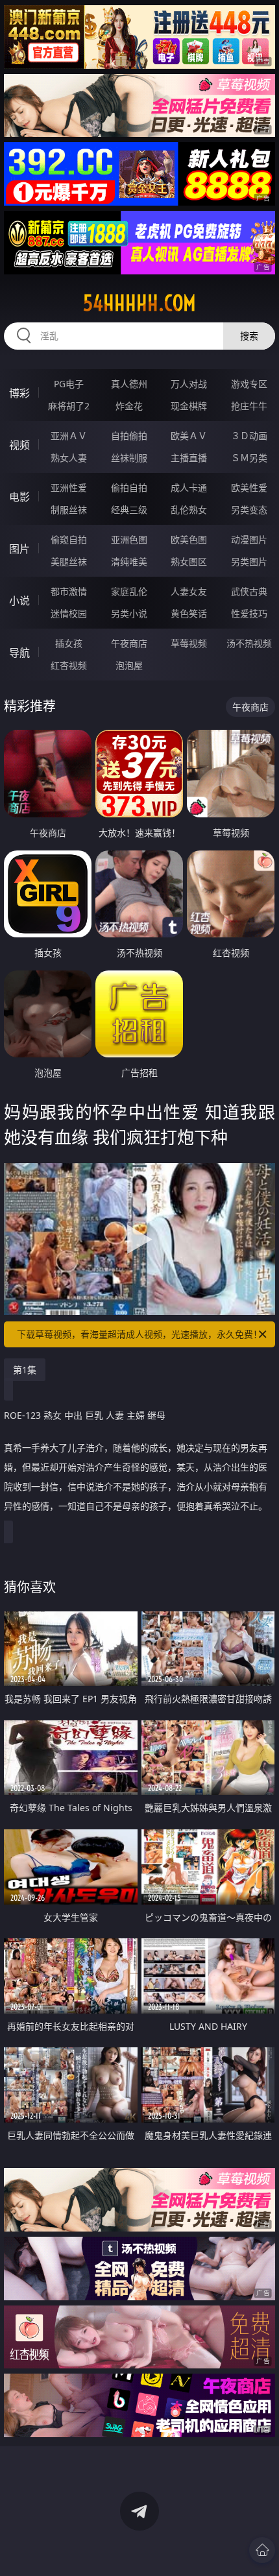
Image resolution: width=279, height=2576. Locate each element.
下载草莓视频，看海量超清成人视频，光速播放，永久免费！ (139, 1334)
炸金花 (129, 406)
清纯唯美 (129, 561)
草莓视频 (189, 643)
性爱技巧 (249, 613)
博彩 (19, 393)
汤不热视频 (249, 643)
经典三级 (129, 510)
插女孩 (69, 643)
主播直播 (189, 458)
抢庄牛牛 (249, 406)
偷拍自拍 (129, 488)
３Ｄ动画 (249, 436)
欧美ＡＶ (189, 436)
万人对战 (189, 384)
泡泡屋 (129, 665)
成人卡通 (189, 488)
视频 (19, 445)
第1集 (25, 1370)
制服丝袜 (69, 510)
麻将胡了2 (69, 406)
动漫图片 (249, 539)
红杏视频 (69, 665)
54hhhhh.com (139, 303)
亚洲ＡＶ (69, 436)
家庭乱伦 (129, 591)
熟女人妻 (69, 458)
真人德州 (129, 384)
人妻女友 (189, 591)
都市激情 (69, 591)
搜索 (249, 336)
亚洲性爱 (69, 488)
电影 (19, 497)
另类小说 (129, 613)
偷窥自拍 (69, 539)
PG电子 (69, 384)
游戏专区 (249, 384)
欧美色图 (189, 539)
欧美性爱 (249, 488)
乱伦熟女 (189, 510)
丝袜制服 (129, 458)
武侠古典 (249, 591)
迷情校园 (69, 613)
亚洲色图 (129, 539)
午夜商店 (129, 643)
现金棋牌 (189, 406)
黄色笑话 (189, 613)
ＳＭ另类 (249, 458)
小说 (19, 601)
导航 (19, 653)
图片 (19, 549)
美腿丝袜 (69, 561)
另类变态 (249, 510)
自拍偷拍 (129, 436)
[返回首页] (262, 2550)
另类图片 (249, 561)
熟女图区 (189, 561)
